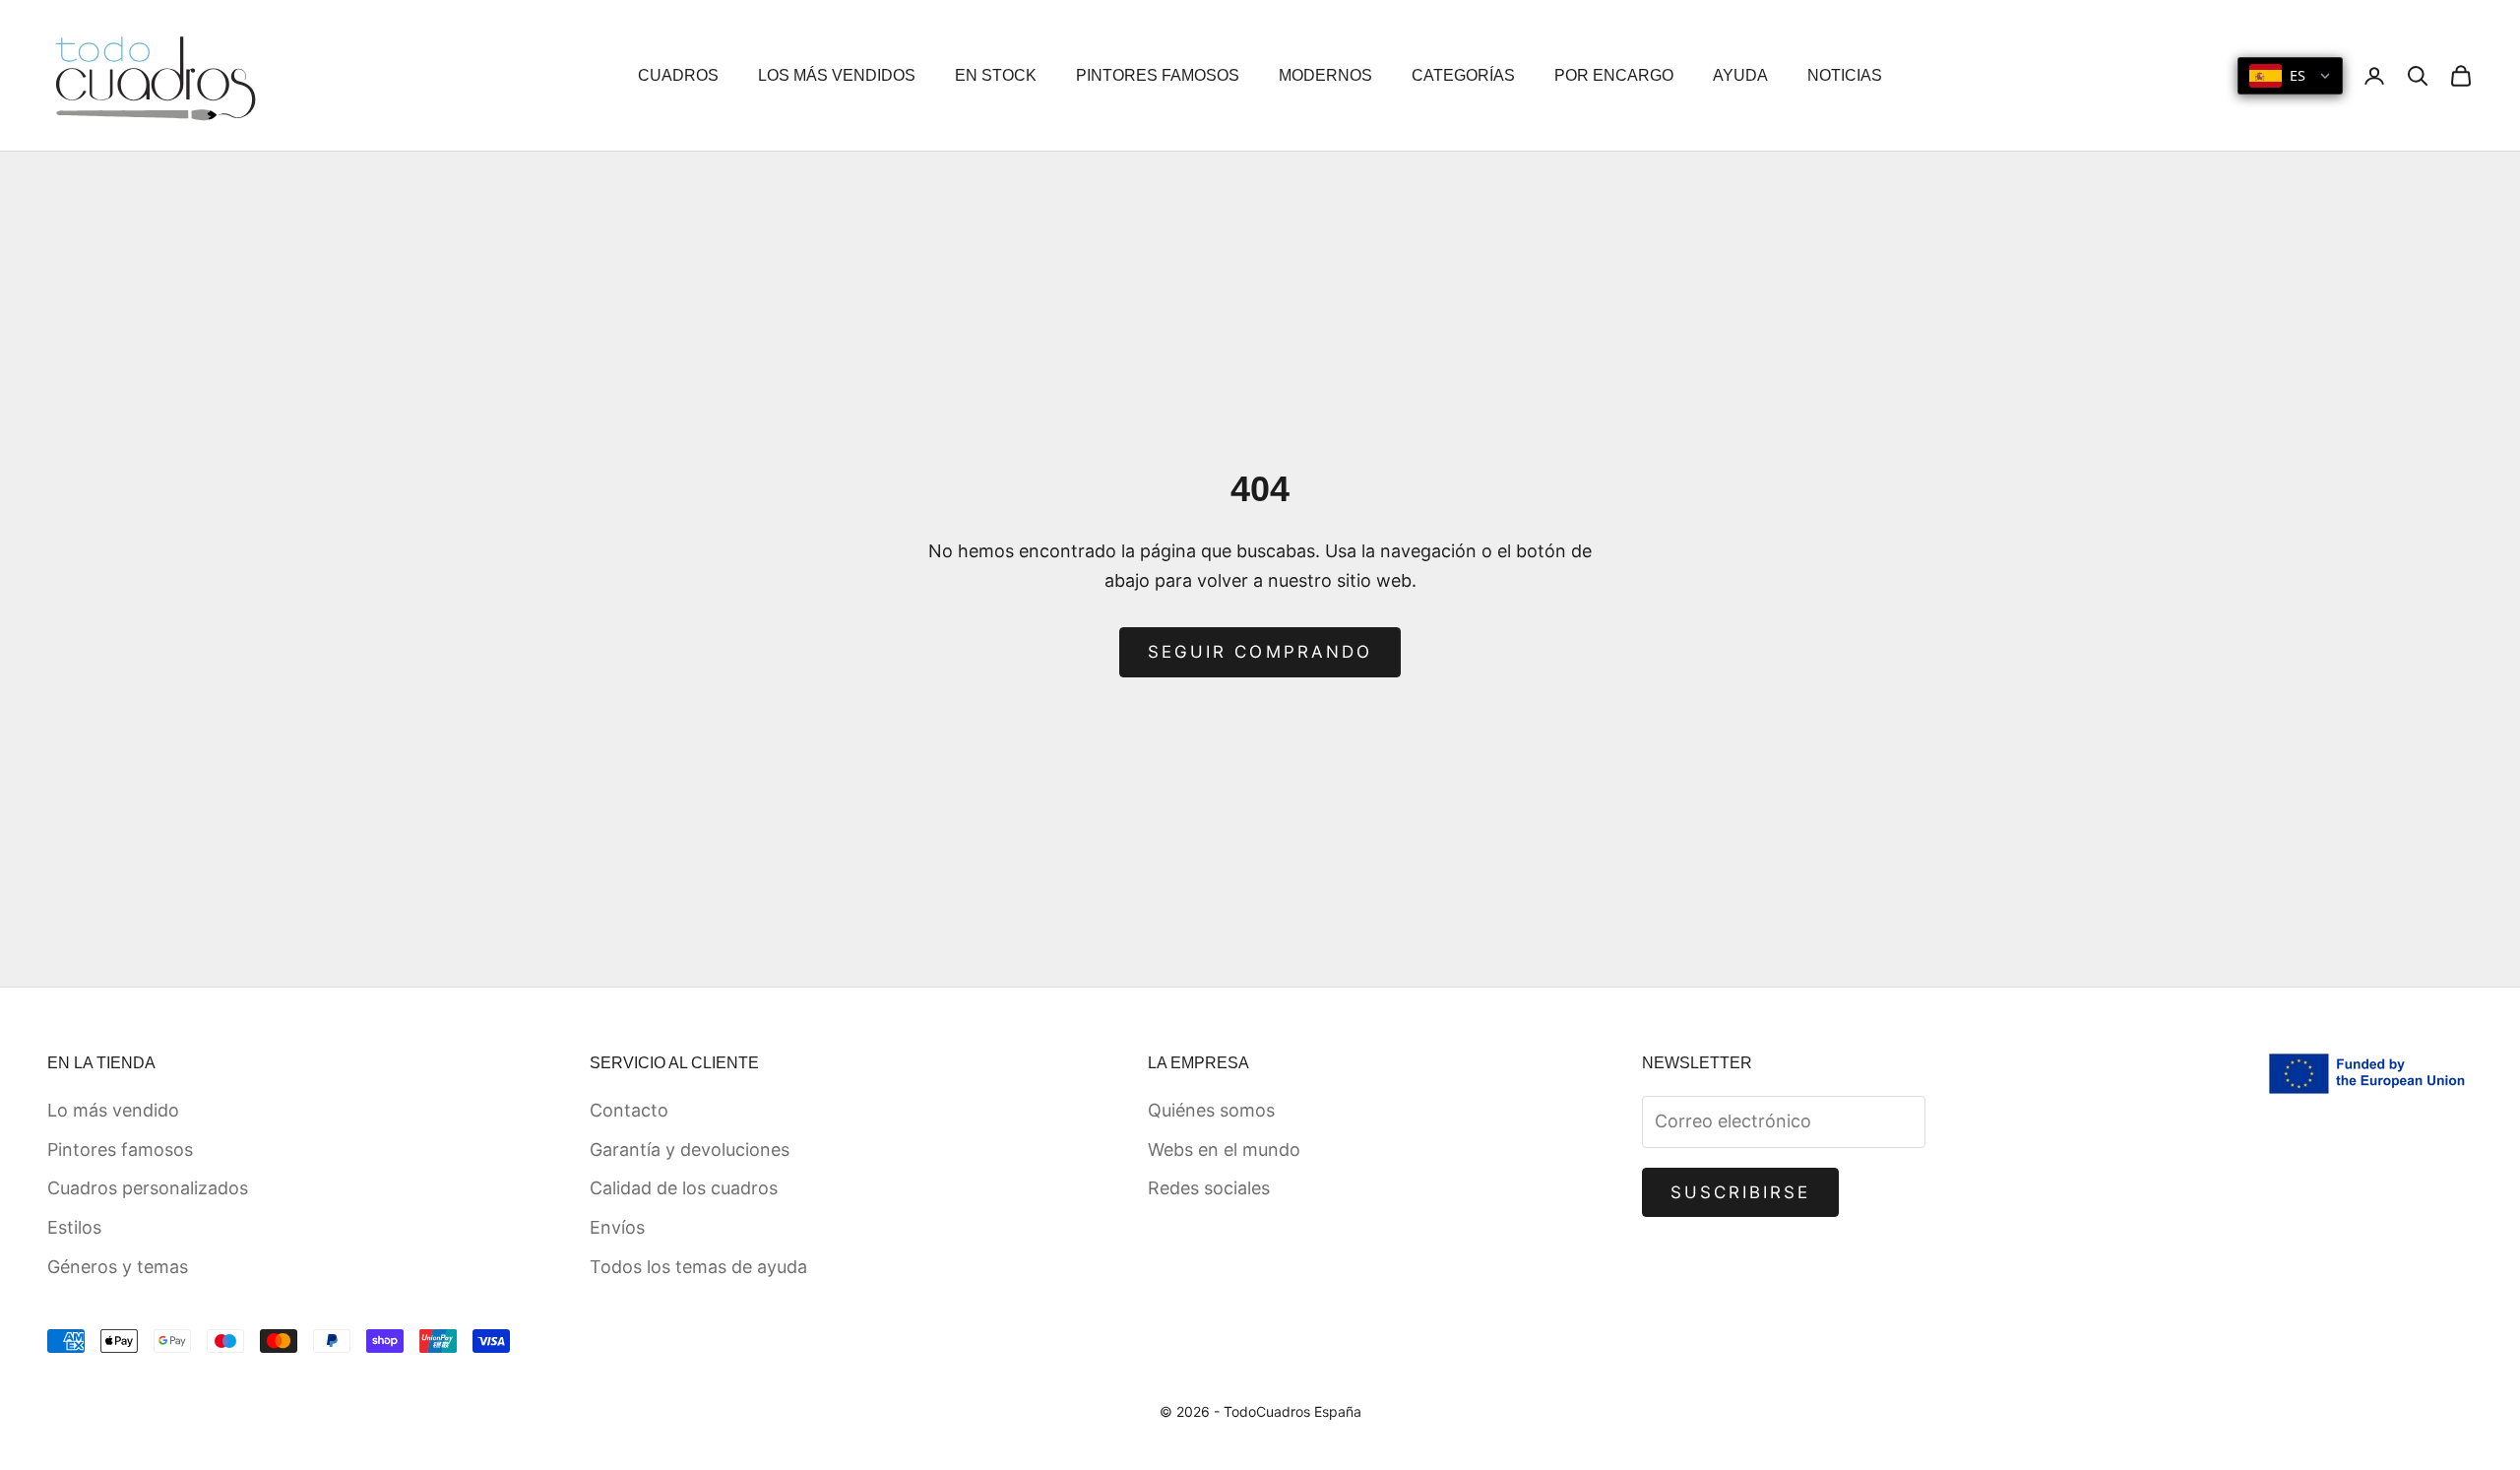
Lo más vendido (113, 1110)
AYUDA (1740, 75)
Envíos (617, 1227)
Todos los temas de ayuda (698, 1267)
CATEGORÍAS (1463, 75)
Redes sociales (1209, 1188)
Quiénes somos (1211, 1110)
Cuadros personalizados (148, 1188)
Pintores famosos (120, 1150)
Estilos (74, 1227)
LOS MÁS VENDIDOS (837, 75)
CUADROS (678, 75)
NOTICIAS (1845, 75)
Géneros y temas (118, 1267)
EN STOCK (996, 75)
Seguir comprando (1260, 652)
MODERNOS (1325, 75)
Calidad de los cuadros (684, 1188)
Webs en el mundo (1224, 1150)
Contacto (629, 1110)
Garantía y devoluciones (690, 1150)
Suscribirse (1741, 1192)
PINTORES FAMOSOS (1158, 75)
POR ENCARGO (1614, 75)
